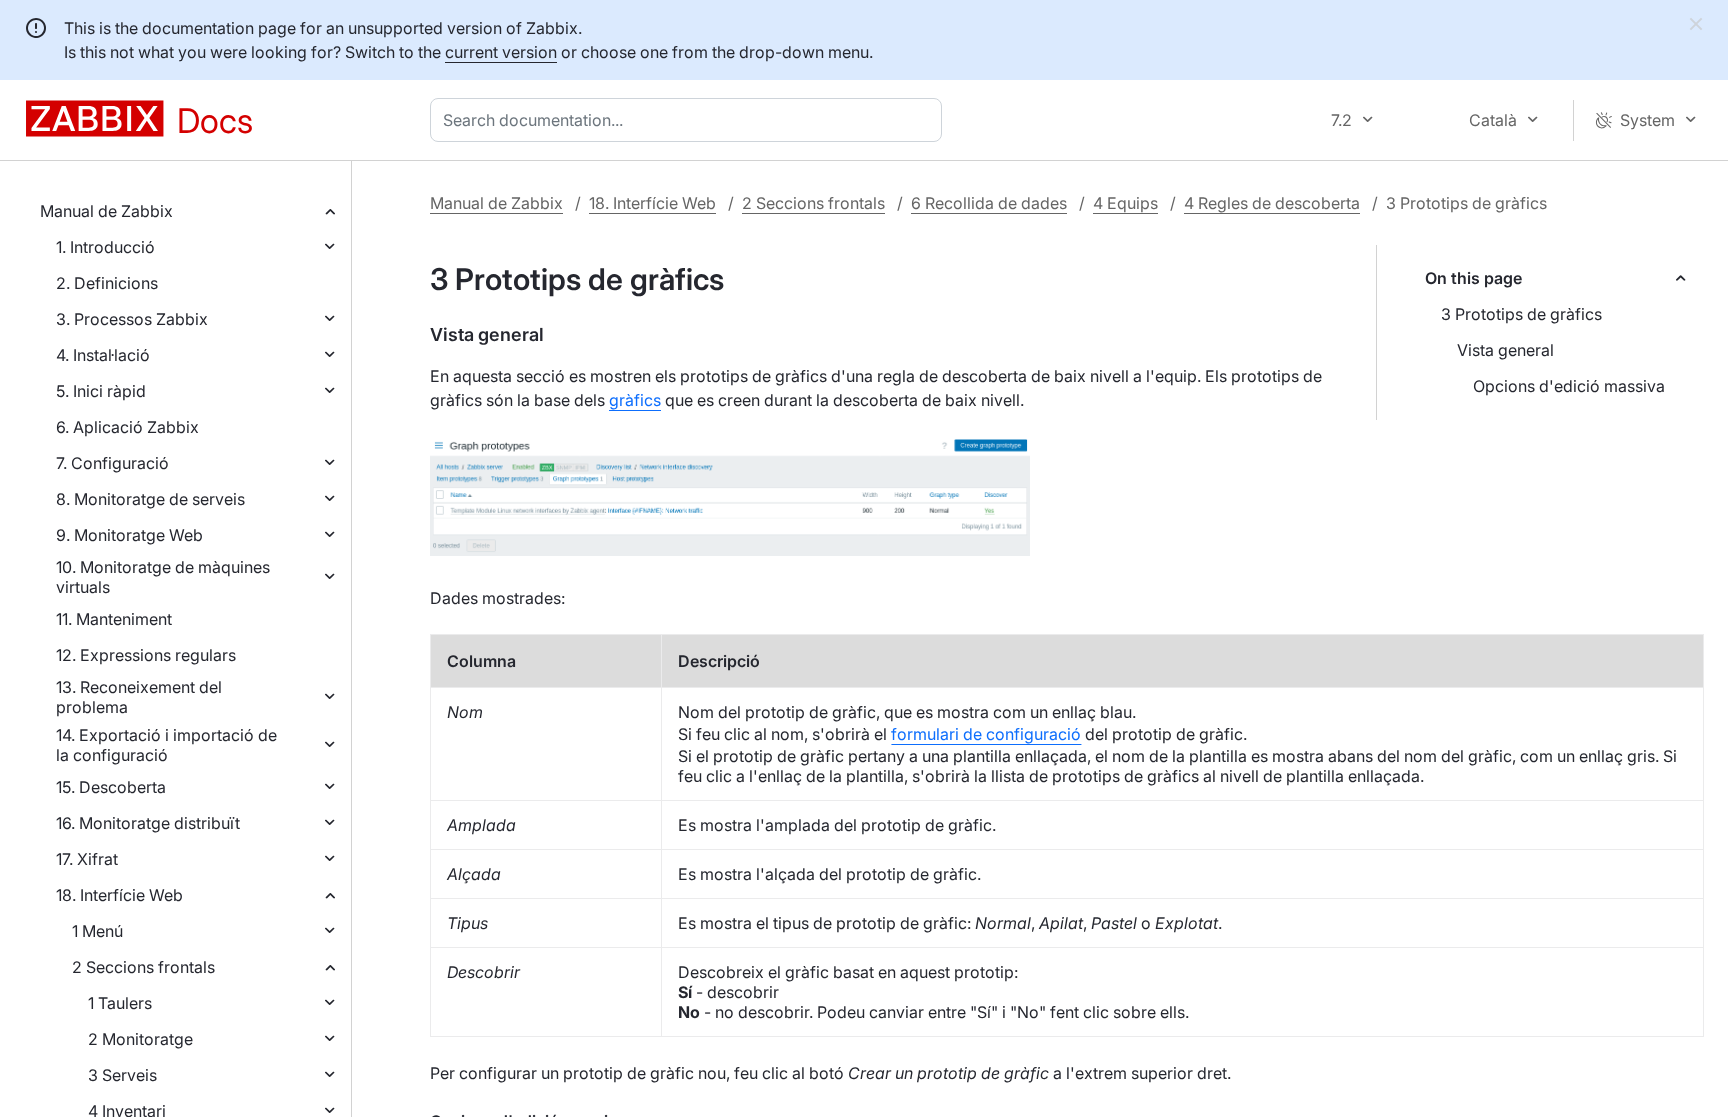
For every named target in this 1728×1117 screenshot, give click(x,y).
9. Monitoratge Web (129, 535)
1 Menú (97, 931)
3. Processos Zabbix (132, 319)
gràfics (635, 400)
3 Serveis (122, 1075)
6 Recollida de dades (989, 203)
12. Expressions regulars (146, 655)
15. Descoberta (111, 787)
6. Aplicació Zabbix (127, 427)
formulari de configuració (986, 734)
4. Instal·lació (103, 355)
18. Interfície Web (119, 895)
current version (501, 52)
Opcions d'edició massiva (1569, 386)
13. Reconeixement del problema (139, 697)
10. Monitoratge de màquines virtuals (163, 577)
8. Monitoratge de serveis (150, 499)
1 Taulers (120, 1003)
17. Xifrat (87, 859)
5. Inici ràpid (101, 391)
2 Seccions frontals (143, 967)
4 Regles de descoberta (1272, 203)
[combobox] (690, 120)
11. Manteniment (114, 619)
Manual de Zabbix (106, 211)
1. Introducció (105, 247)
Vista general (1505, 350)
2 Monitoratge (140, 1039)
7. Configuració (112, 463)
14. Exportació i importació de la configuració (166, 745)
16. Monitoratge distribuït (148, 823)
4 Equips (1125, 203)
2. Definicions (107, 283)
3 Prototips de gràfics (1521, 314)
